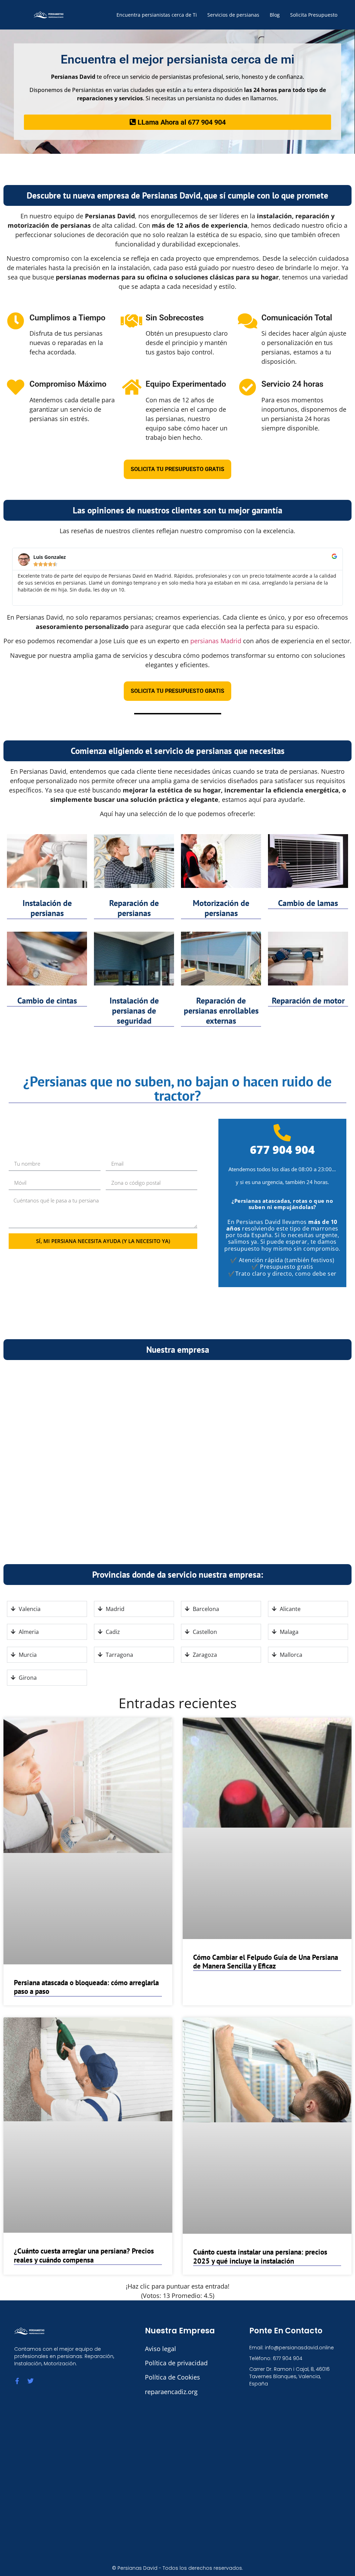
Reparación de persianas (134, 908)
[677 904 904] (282, 1133)
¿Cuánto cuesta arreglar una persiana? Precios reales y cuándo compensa (84, 2255)
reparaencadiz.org (171, 2392)
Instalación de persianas (47, 908)
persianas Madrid (216, 641)
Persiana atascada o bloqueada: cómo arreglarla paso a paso (86, 1987)
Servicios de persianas (233, 15)
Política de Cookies (172, 2377)
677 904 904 (282, 1149)
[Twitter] (31, 2381)
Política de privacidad (176, 2363)
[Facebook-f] (17, 2381)
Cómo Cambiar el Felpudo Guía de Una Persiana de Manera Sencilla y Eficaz (266, 1962)
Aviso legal (161, 2349)
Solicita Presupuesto (314, 15)
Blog (275, 15)
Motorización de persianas (221, 908)
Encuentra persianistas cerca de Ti (157, 15)
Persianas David (137, 2568)
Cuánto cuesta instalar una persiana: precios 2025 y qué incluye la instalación (260, 2256)
